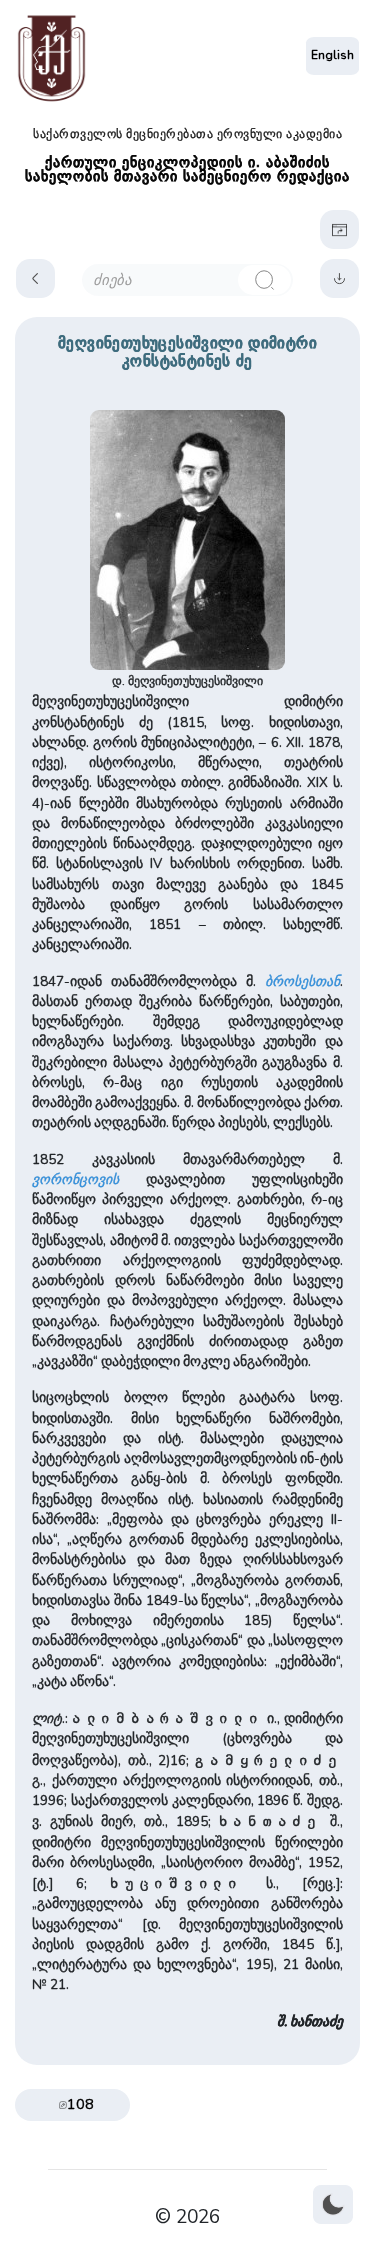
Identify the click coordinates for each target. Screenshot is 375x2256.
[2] (264, 280)
